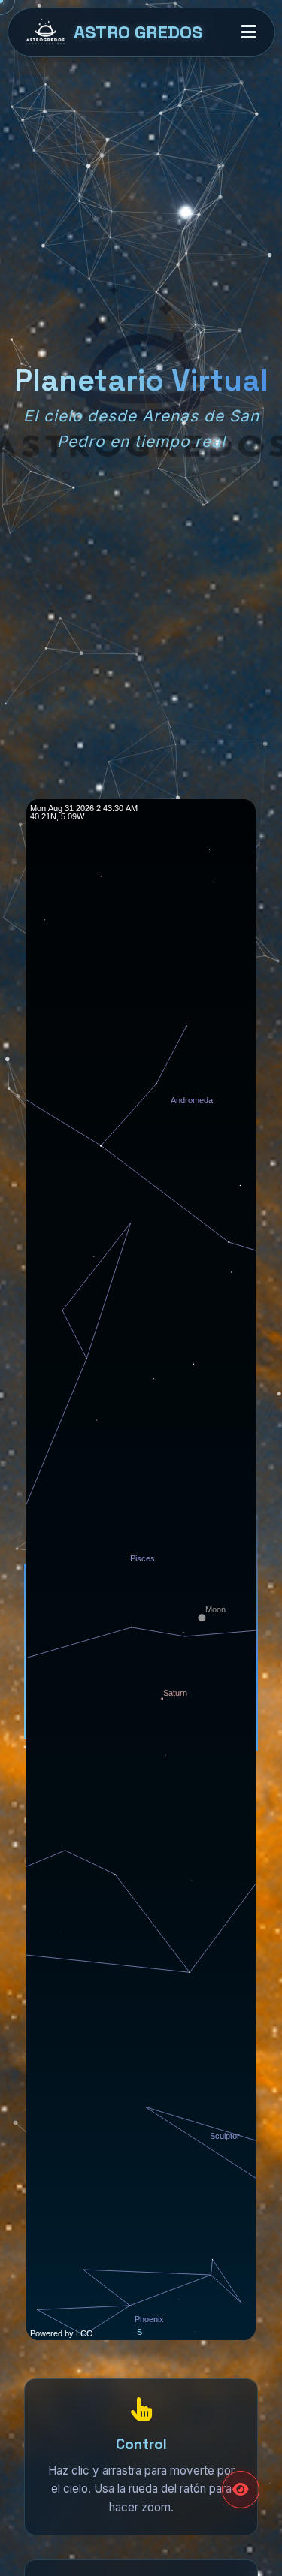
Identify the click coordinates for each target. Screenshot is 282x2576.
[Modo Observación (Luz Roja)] (241, 2490)
